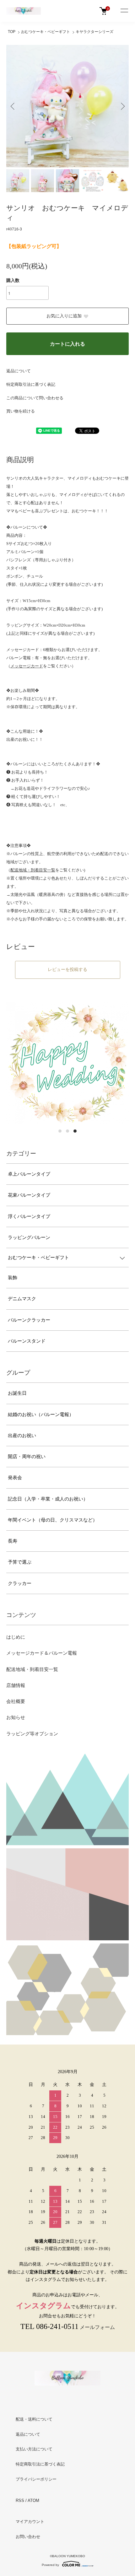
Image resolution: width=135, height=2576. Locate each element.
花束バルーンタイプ (29, 1195)
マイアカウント (30, 2522)
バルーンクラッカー (29, 1320)
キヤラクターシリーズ (94, 32)
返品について (19, 371)
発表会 (15, 1478)
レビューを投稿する (67, 970)
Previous (13, 106)
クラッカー (20, 1583)
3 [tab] (75, 1131)
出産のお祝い (22, 1436)
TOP (12, 32)
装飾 (13, 1278)
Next (122, 106)
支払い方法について (34, 2449)
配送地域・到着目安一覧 (32, 1669)
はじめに (16, 1637)
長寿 (13, 1541)
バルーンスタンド (27, 1341)
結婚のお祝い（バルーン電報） (41, 1415)
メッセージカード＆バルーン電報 (42, 1653)
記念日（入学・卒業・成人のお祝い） (48, 1499)
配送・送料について (34, 2419)
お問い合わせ (28, 2537)
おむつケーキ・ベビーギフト (46, 32)
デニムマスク (22, 1299)
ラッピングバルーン (29, 1237)
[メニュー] (124, 11)
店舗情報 (16, 1685)
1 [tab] (60, 1131)
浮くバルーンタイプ (29, 1216)
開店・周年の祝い (27, 1457)
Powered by (50, 2565)
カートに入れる (67, 344)
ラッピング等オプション (32, 1734)
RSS (20, 2501)
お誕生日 (17, 1393)
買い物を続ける (21, 411)
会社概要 (16, 1701)
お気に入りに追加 (64, 316)
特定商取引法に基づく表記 (31, 384)
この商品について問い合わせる (35, 398)
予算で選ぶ (20, 1562)
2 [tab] (67, 1131)
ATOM (33, 2501)
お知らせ (16, 1717)
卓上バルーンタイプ (29, 1174)
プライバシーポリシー (36, 2479)
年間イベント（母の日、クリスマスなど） (53, 1520)
